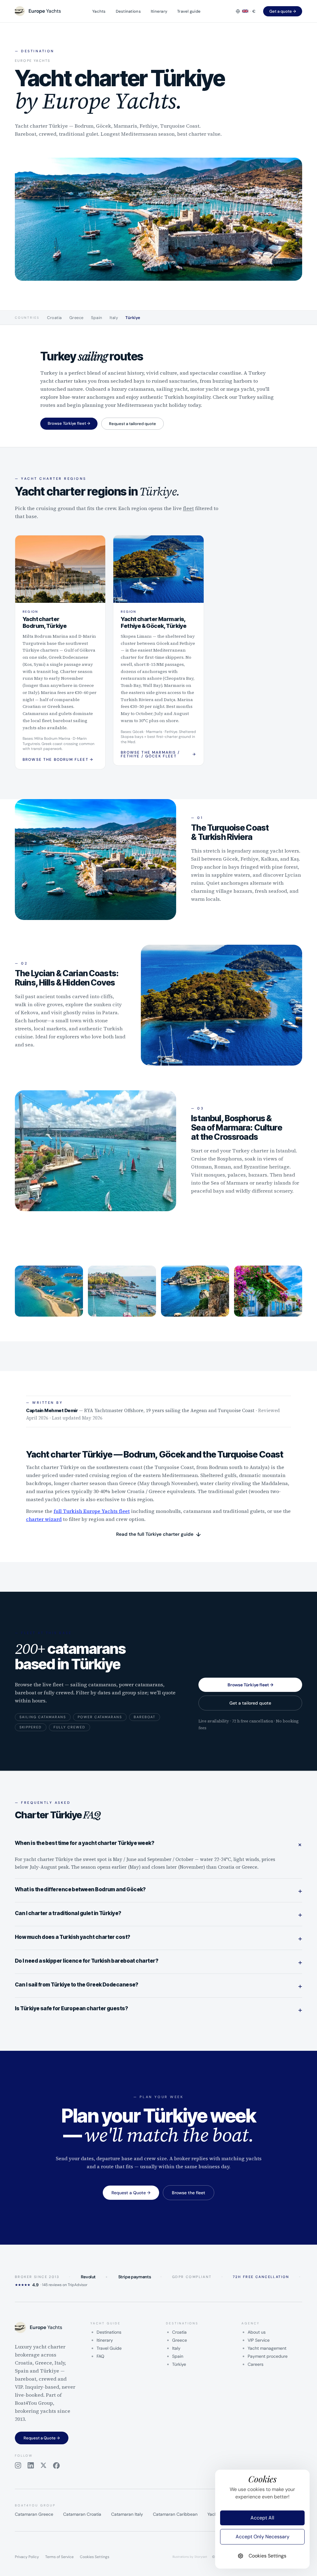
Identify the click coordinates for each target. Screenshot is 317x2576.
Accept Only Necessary (263, 2537)
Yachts (99, 11)
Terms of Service (59, 2557)
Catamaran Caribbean (175, 2514)
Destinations (128, 11)
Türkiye (133, 318)
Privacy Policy (27, 2557)
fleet (188, 508)
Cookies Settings (95, 2557)
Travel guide (189, 11)
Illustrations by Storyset (190, 2557)
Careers (256, 2364)
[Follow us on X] (43, 2466)
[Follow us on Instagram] (18, 2466)
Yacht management (267, 2348)
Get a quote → (283, 11)
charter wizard (44, 1519)
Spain (97, 318)
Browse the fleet (189, 2193)
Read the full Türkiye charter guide (158, 1535)
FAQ (100, 2356)
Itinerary (159, 11)
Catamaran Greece (34, 2514)
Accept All (262, 2518)
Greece (76, 318)
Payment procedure (268, 2356)
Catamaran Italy (127, 2514)
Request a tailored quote (132, 424)
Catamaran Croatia (82, 2514)
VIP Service (259, 2340)
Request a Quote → (131, 2193)
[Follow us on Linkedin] (31, 2466)
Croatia (54, 318)
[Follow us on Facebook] (56, 2466)
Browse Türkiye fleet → (69, 423)
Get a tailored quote (250, 1703)
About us (257, 2332)
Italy (114, 318)
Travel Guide (109, 2348)
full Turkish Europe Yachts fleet (92, 1511)
